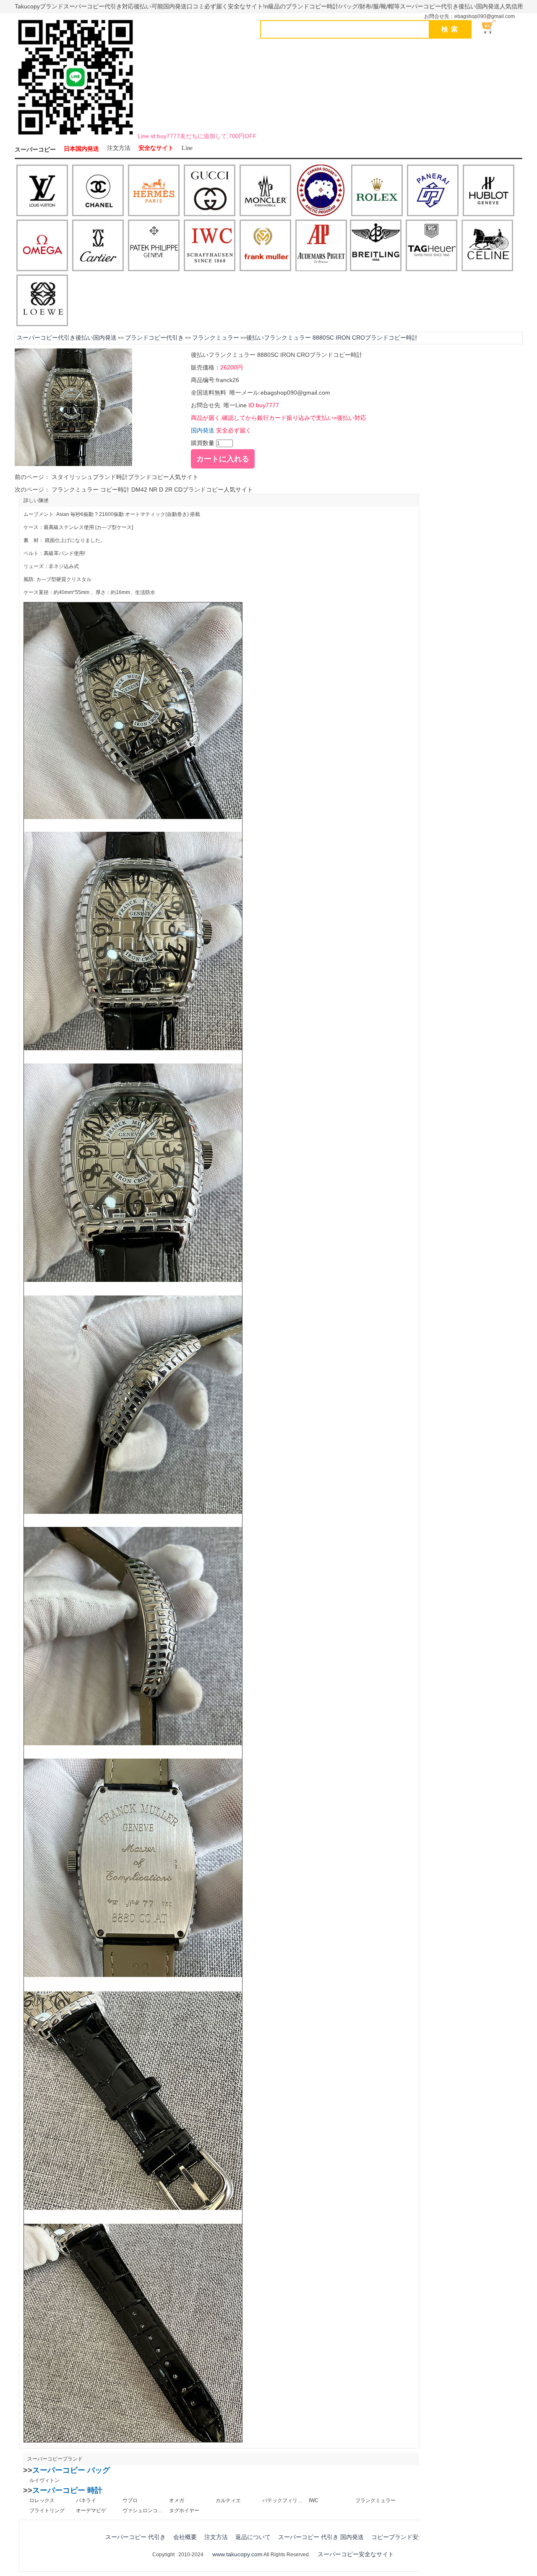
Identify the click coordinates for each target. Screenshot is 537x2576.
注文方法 (119, 148)
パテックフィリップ (282, 2500)
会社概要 (185, 2537)
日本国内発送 (81, 149)
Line (187, 148)
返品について (253, 2537)
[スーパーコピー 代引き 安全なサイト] (76, 136)
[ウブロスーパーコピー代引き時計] (489, 191)
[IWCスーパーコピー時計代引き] (210, 246)
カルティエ (228, 2500)
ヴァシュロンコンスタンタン (143, 2511)
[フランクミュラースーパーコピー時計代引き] (265, 246)
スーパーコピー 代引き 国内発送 (321, 2537)
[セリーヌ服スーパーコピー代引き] (487, 246)
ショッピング (493, 27)
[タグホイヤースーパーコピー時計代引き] (431, 246)
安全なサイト (156, 148)
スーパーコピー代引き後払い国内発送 (67, 338)
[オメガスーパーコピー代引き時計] (42, 246)
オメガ (177, 2500)
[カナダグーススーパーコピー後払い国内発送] (321, 191)
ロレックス (42, 2500)
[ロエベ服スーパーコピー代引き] (42, 301)
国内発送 (203, 430)
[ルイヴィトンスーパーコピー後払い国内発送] (42, 191)
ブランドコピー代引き (154, 338)
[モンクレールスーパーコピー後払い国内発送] (265, 191)
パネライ (86, 2500)
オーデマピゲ (91, 2511)
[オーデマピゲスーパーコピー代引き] (321, 246)
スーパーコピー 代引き (136, 2537)
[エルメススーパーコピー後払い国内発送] (154, 191)
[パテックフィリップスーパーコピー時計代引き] (154, 246)
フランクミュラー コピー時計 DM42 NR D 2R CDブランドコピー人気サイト (151, 490)
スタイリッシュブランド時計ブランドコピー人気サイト (124, 477)
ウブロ (130, 2500)
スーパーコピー (35, 150)
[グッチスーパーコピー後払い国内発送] (210, 191)
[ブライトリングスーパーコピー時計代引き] (376, 246)
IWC (314, 2500)
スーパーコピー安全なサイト (356, 2554)
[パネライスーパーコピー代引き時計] (433, 191)
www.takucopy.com (237, 2554)
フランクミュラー (216, 338)
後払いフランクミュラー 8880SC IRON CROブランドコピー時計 (332, 338)
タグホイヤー (184, 2511)
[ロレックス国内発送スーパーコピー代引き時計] (377, 191)
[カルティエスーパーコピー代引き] (98, 246)
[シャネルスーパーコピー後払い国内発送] (98, 191)
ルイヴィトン (44, 2480)
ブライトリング (47, 2511)
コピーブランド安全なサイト (409, 2537)
